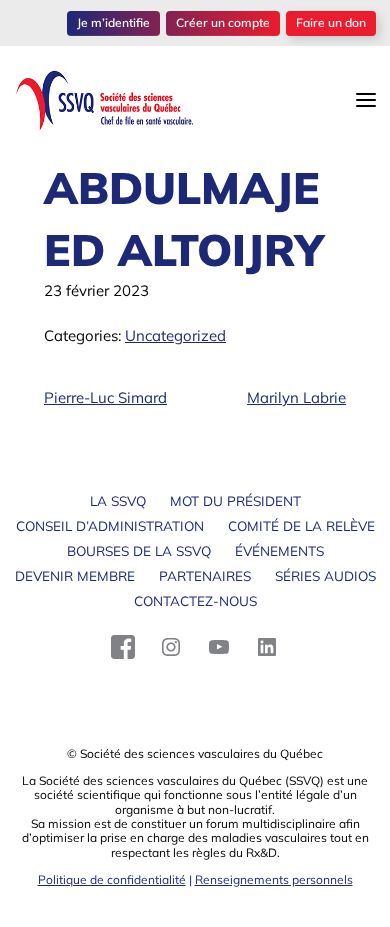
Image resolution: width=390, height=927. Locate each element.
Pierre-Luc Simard (105, 397)
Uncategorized (175, 335)
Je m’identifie (113, 22)
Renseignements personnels (274, 879)
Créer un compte (223, 22)
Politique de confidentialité (112, 879)
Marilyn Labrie (296, 397)
